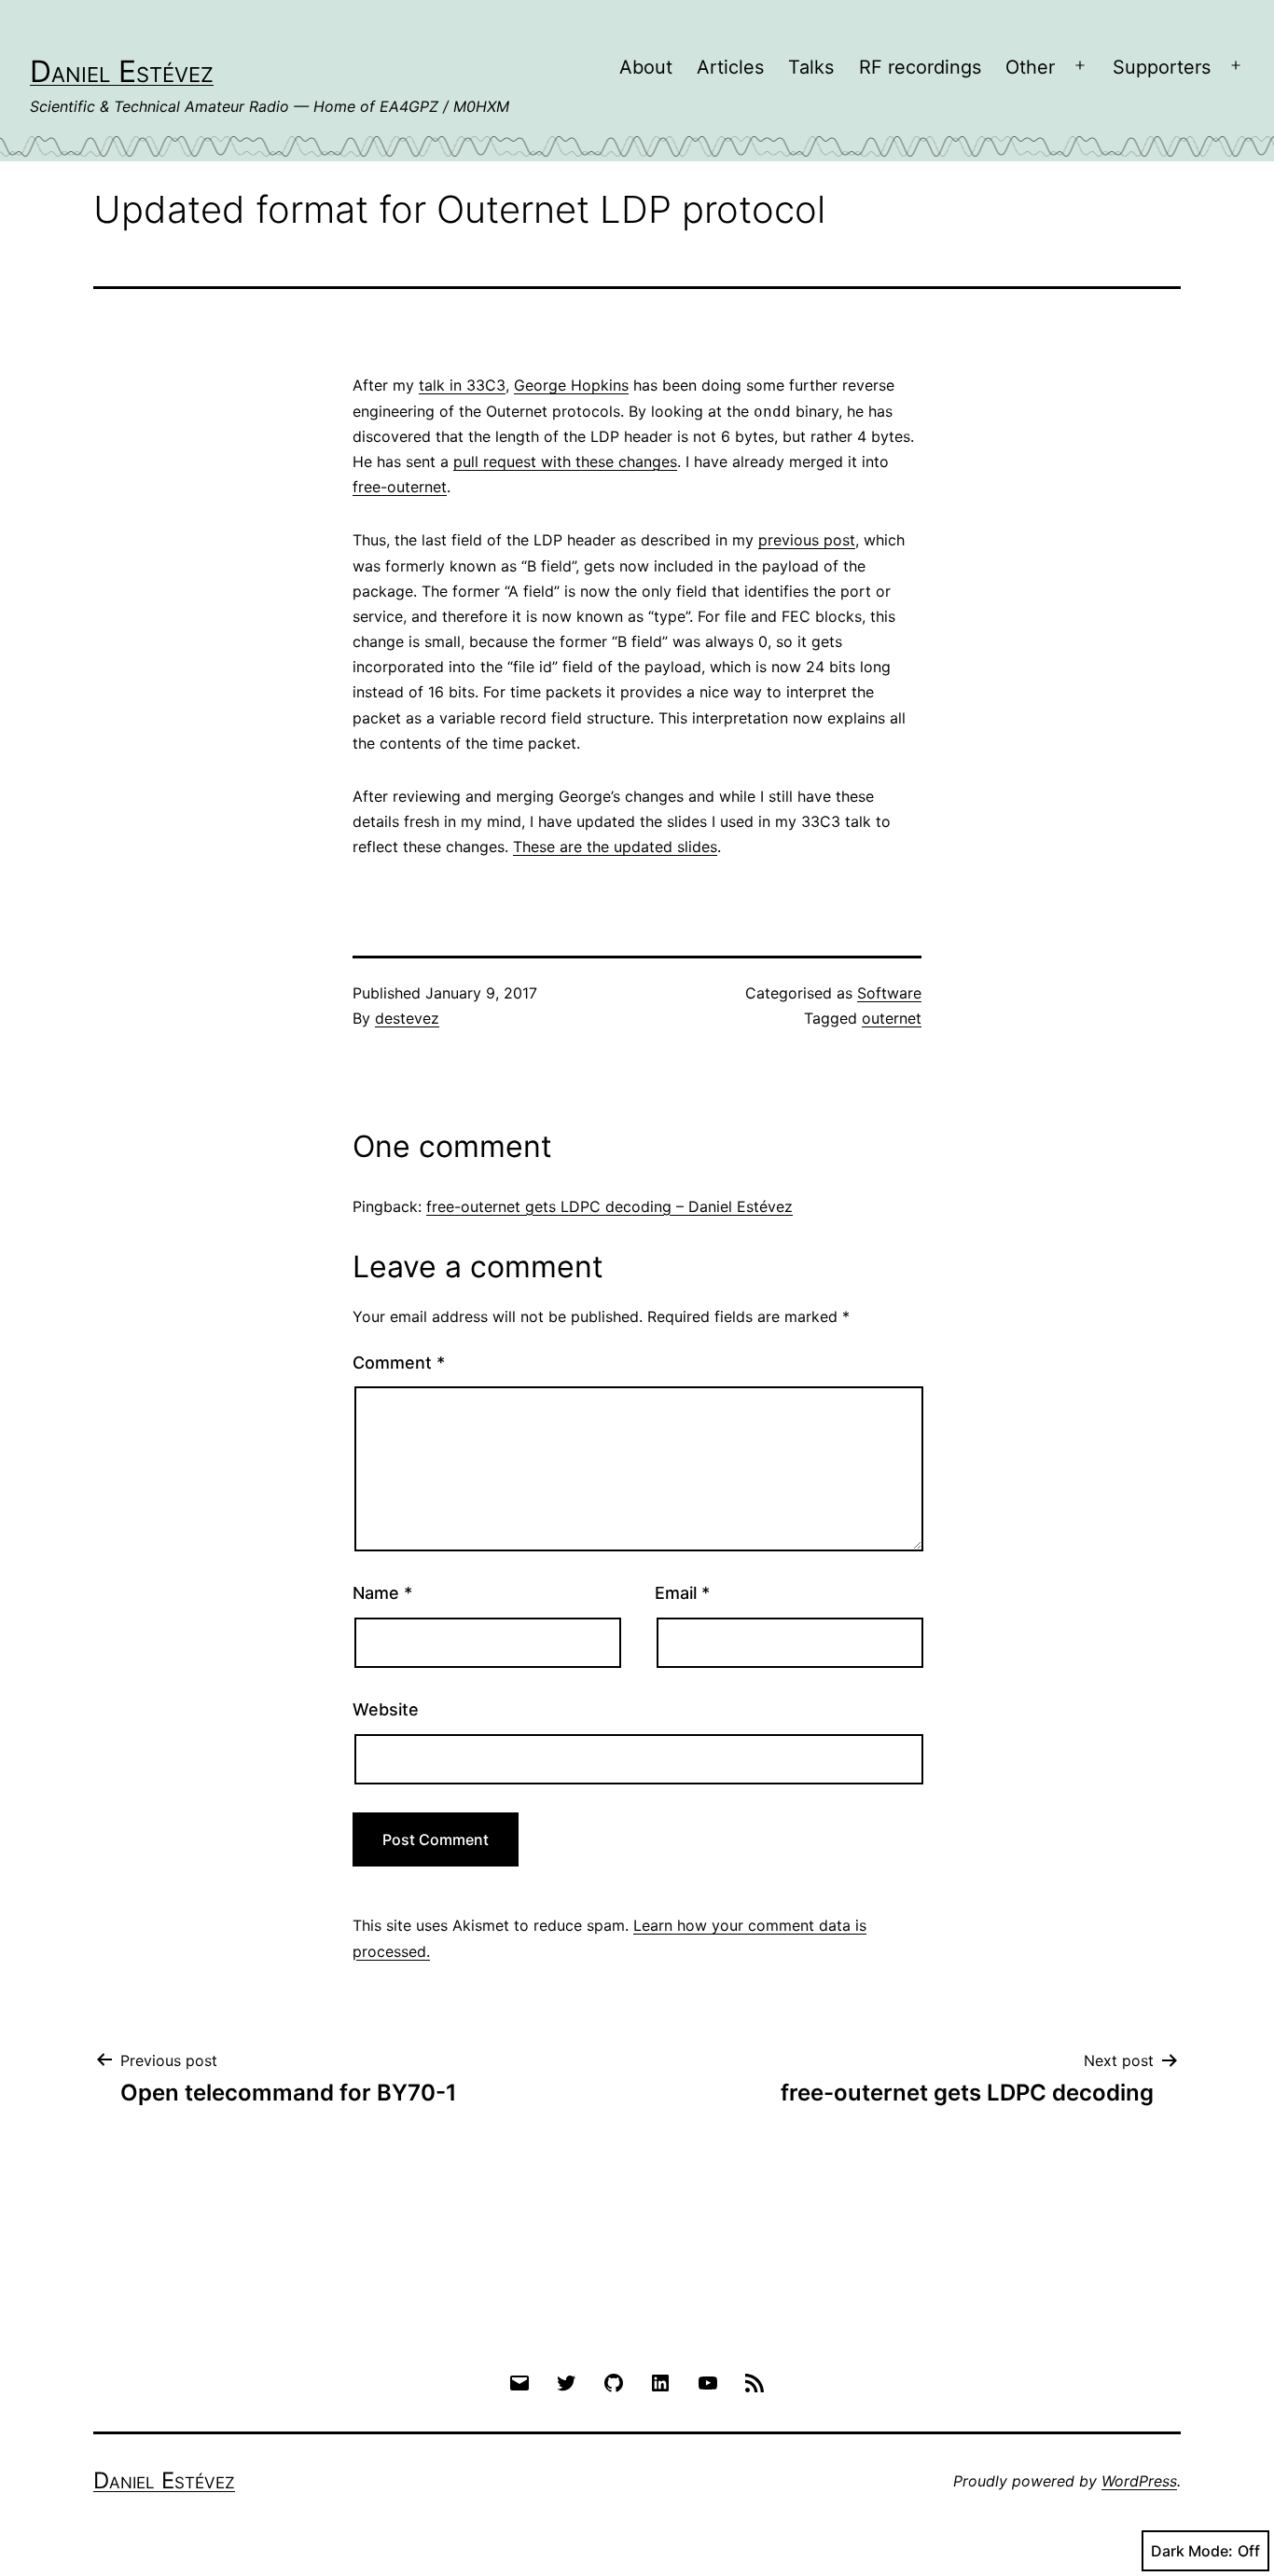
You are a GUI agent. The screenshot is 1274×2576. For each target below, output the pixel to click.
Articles (730, 67)
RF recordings (920, 67)
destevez (407, 1018)
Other (1030, 67)
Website (386, 1709)
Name (382, 1593)
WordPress (1139, 2481)
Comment (399, 1363)
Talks (811, 67)
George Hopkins (571, 385)
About (646, 67)
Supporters (1162, 67)
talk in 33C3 (462, 385)
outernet (892, 1018)
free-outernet (400, 487)
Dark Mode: (1192, 2551)
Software (889, 993)
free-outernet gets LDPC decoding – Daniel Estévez (609, 1206)
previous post (807, 540)
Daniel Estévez (122, 71)
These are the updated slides (615, 847)
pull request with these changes (565, 461)
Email (682, 1593)
